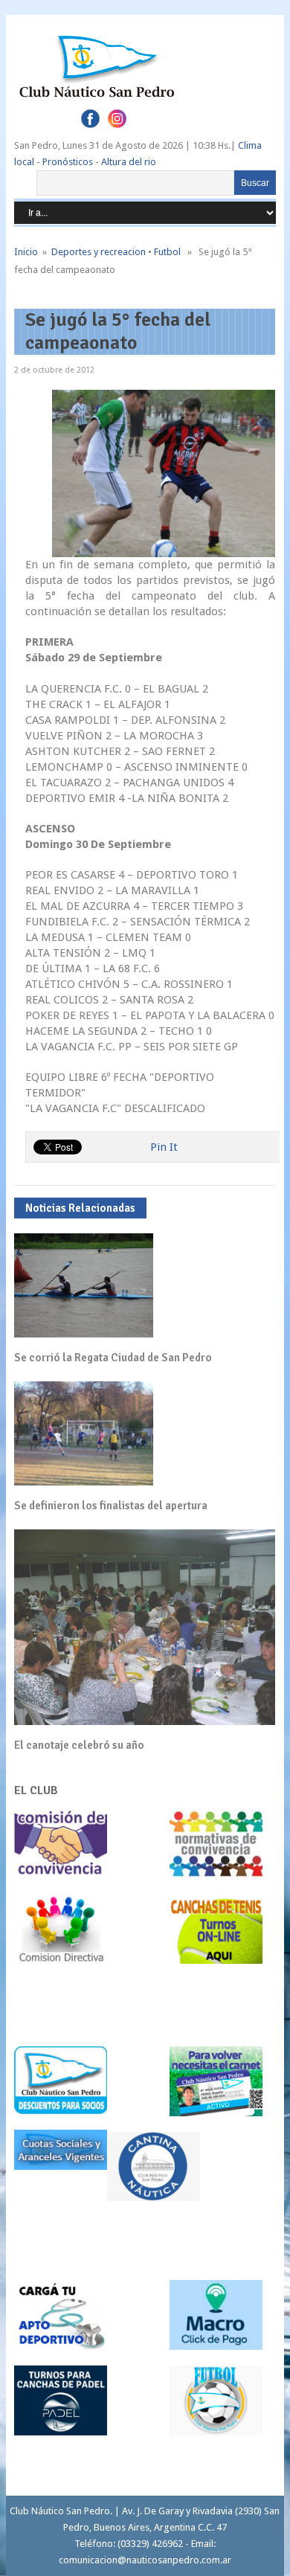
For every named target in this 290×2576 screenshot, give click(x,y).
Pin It (164, 1147)
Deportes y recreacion (99, 252)
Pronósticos (68, 162)
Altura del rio (129, 162)
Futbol (167, 252)
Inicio (26, 252)
